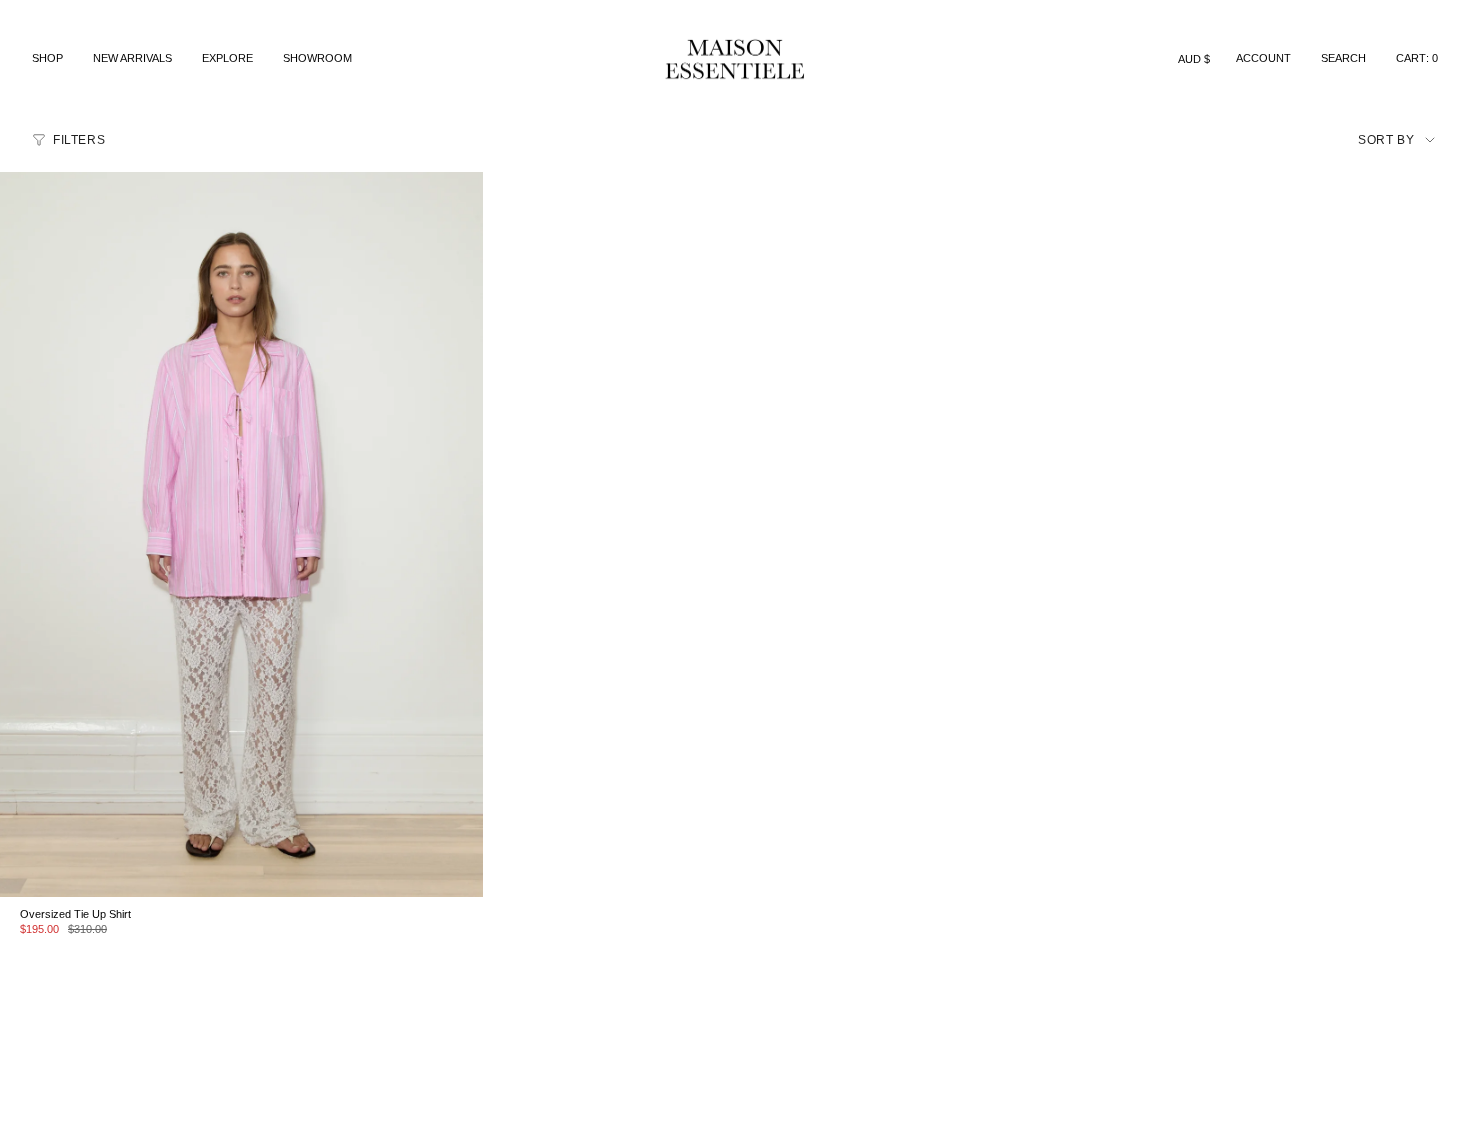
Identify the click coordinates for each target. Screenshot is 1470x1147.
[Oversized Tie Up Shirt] (241, 534)
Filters (79, 140)
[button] (47, 59)
